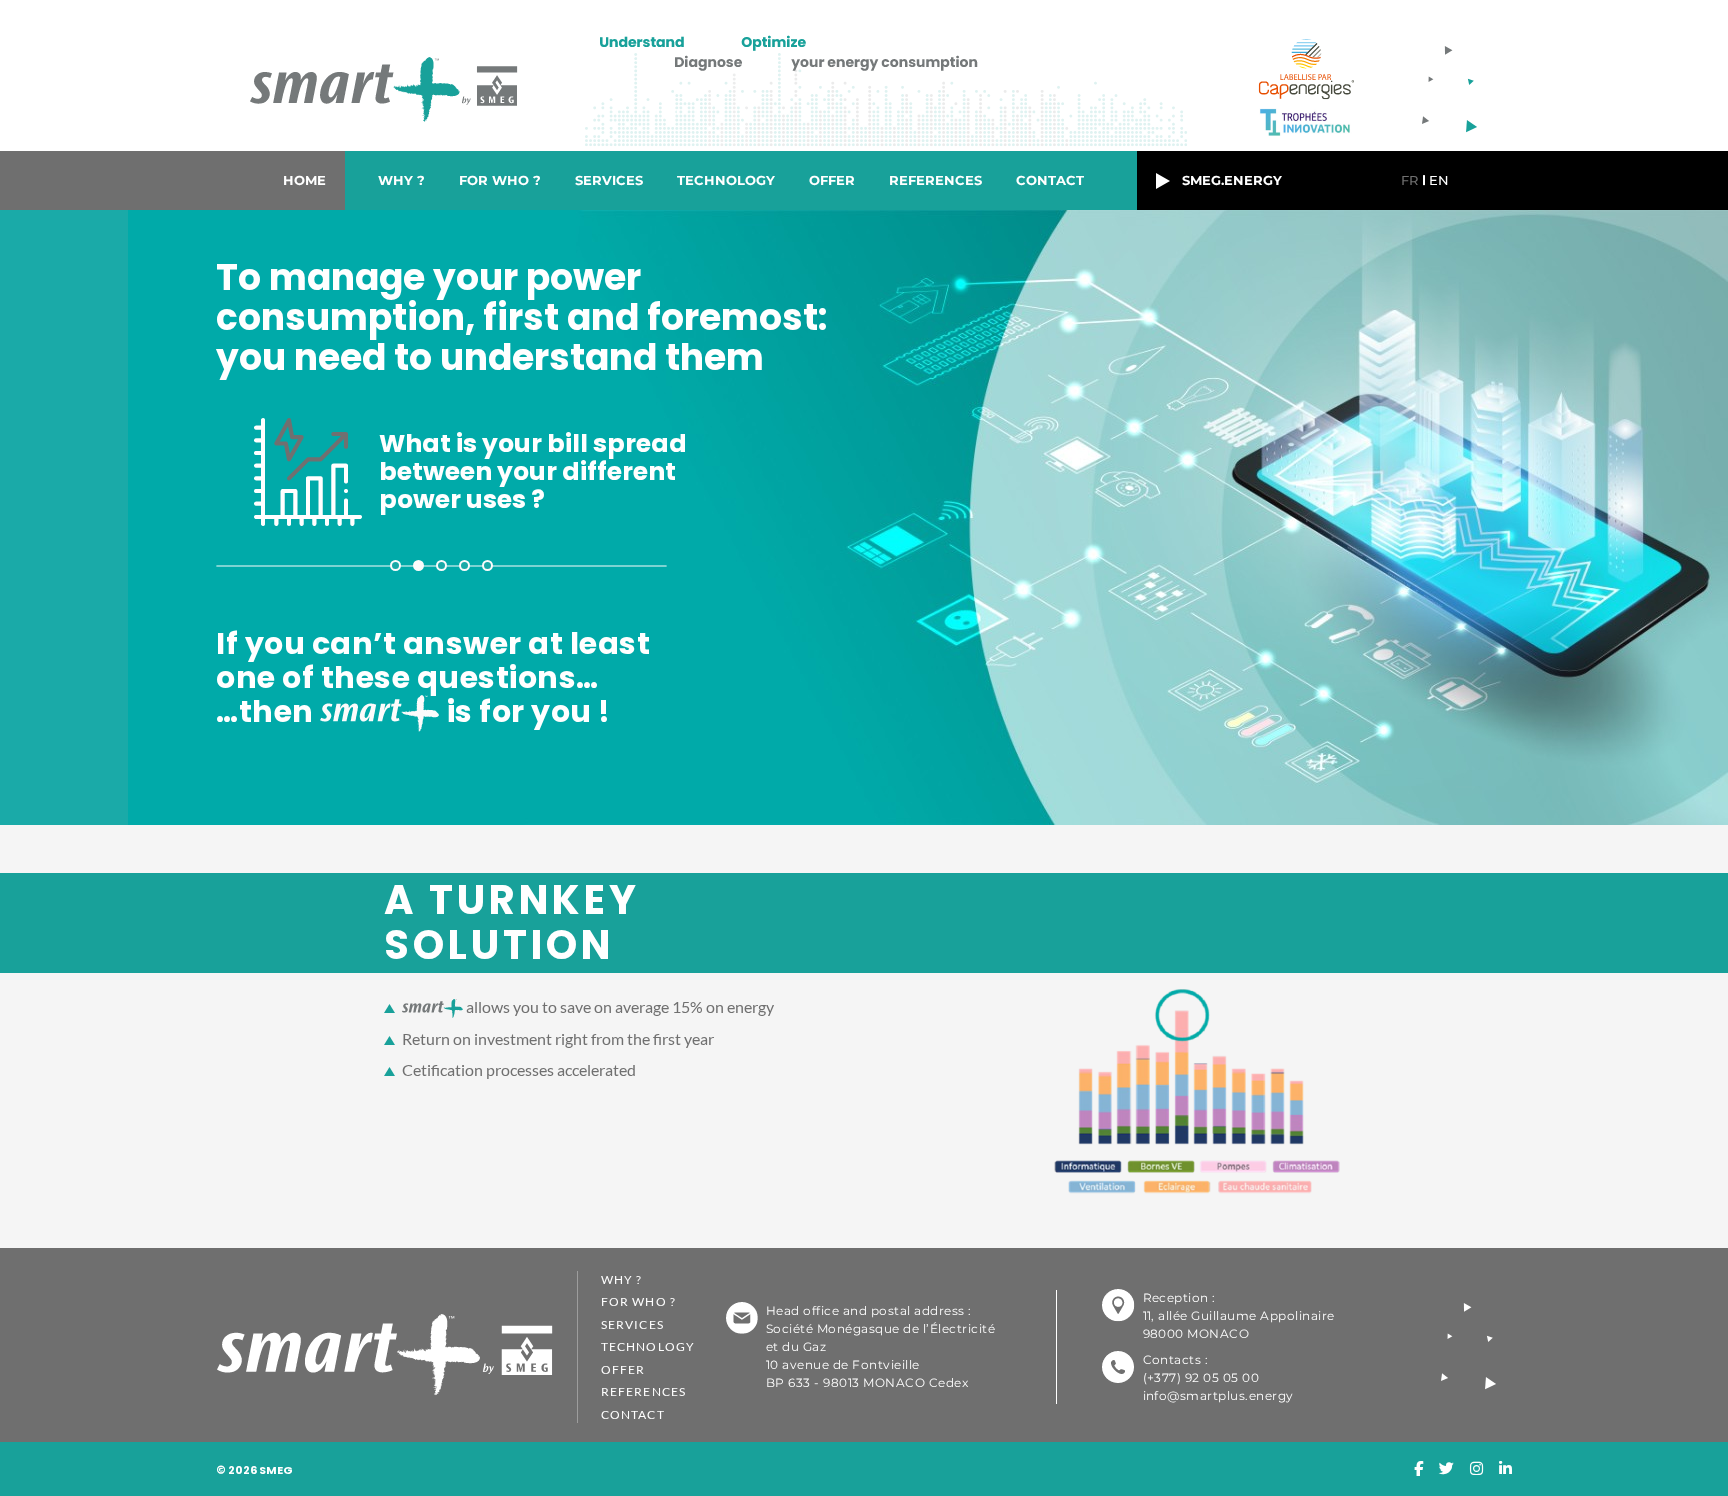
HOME (304, 180)
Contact (1050, 180)
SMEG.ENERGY (1226, 180)
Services (609, 180)
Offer (623, 1369)
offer (832, 180)
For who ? (638, 1301)
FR (1409, 180)
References (935, 180)
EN (1439, 180)
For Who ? (500, 180)
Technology (726, 180)
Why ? (401, 180)
